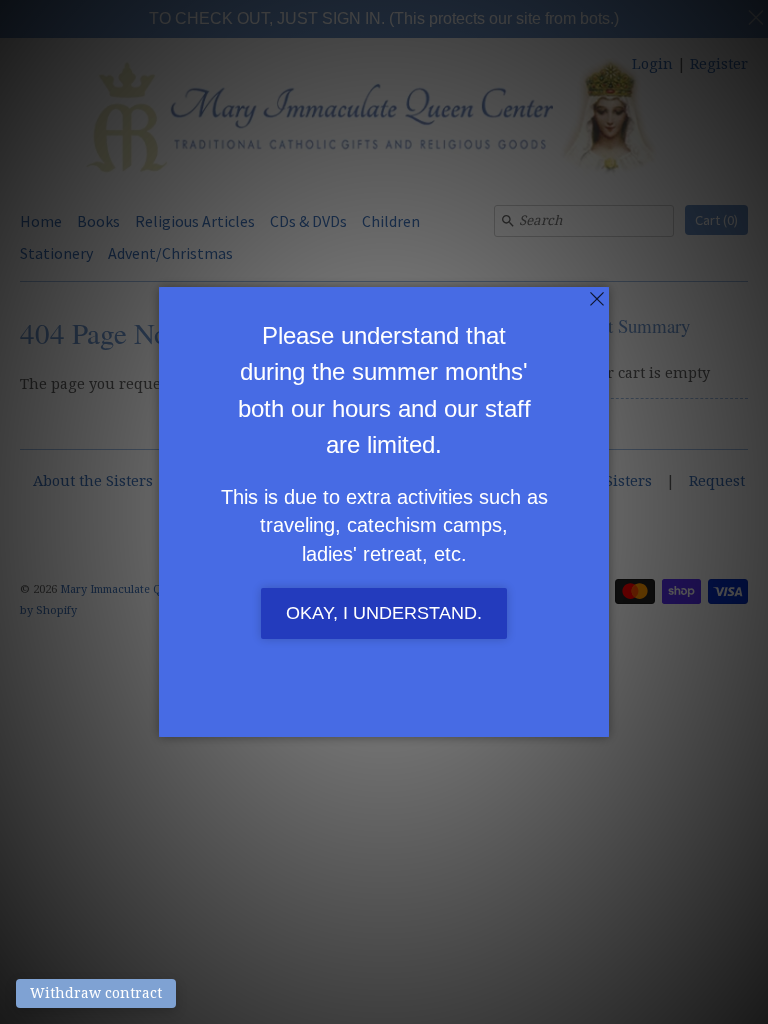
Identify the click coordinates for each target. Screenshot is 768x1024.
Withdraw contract (96, 993)
